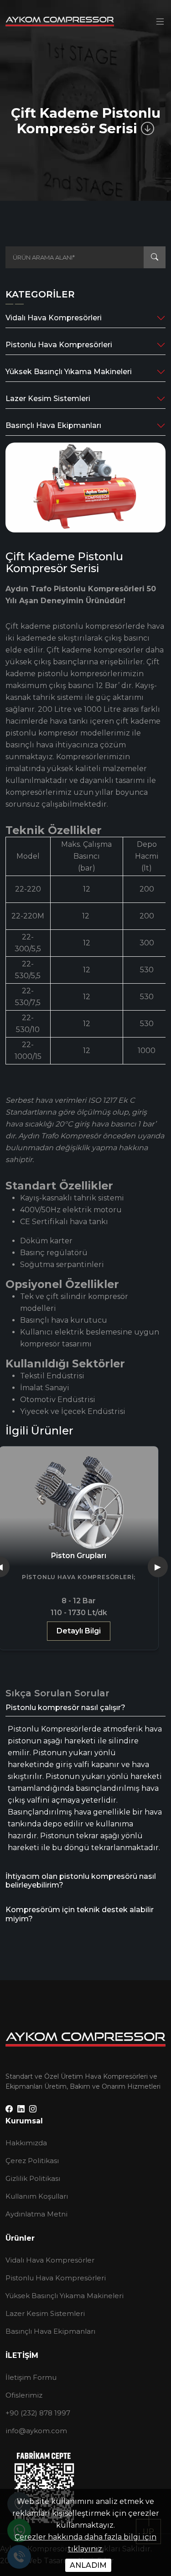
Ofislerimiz (24, 2395)
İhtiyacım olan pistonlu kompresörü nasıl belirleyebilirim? (81, 1881)
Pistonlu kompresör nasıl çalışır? (65, 1708)
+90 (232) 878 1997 (38, 2413)
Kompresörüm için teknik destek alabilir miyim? (80, 1914)
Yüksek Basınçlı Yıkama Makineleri (69, 372)
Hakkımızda (26, 2143)
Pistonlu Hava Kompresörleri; (79, 1577)
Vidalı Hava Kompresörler (50, 2260)
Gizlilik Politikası (33, 2178)
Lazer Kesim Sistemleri (48, 399)
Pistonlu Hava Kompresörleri (59, 345)
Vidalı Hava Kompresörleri (54, 318)
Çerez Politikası (32, 2161)
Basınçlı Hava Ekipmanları (53, 425)
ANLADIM (88, 2565)
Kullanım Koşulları (37, 2196)
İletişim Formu (31, 2377)
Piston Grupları (79, 1556)
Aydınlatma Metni (36, 2214)
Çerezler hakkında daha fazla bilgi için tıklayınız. (85, 2543)
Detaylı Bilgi (79, 1631)
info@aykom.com (36, 2431)
